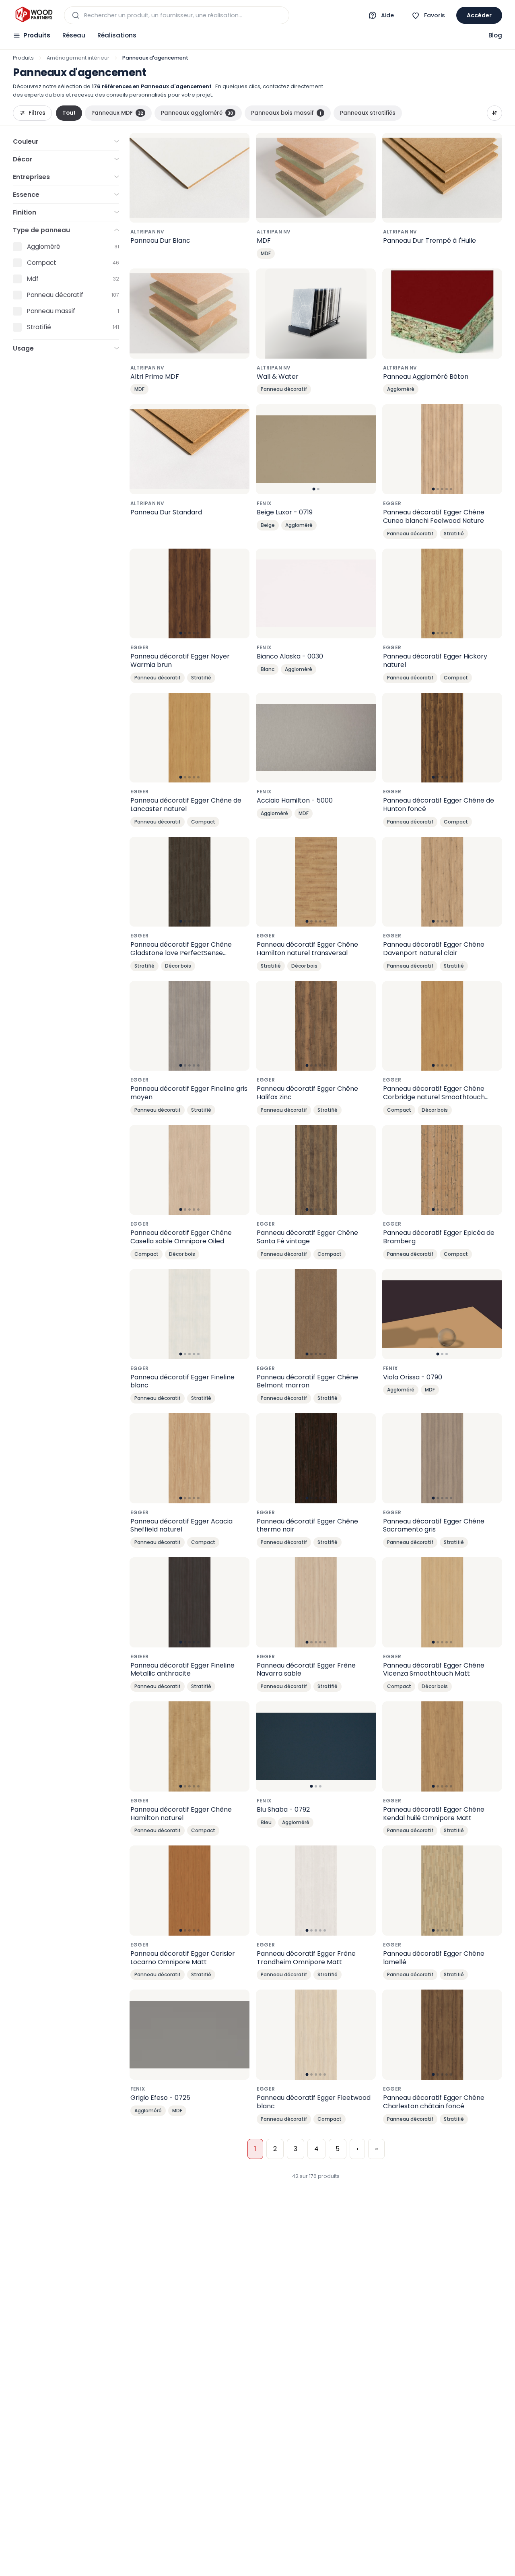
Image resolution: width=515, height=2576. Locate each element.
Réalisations (117, 35)
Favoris (435, 15)
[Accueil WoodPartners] (34, 15)
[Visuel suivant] (365, 449)
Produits (37, 35)
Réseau (74, 35)
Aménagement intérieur (78, 58)
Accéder (479, 15)
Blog (495, 35)
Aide (387, 15)
